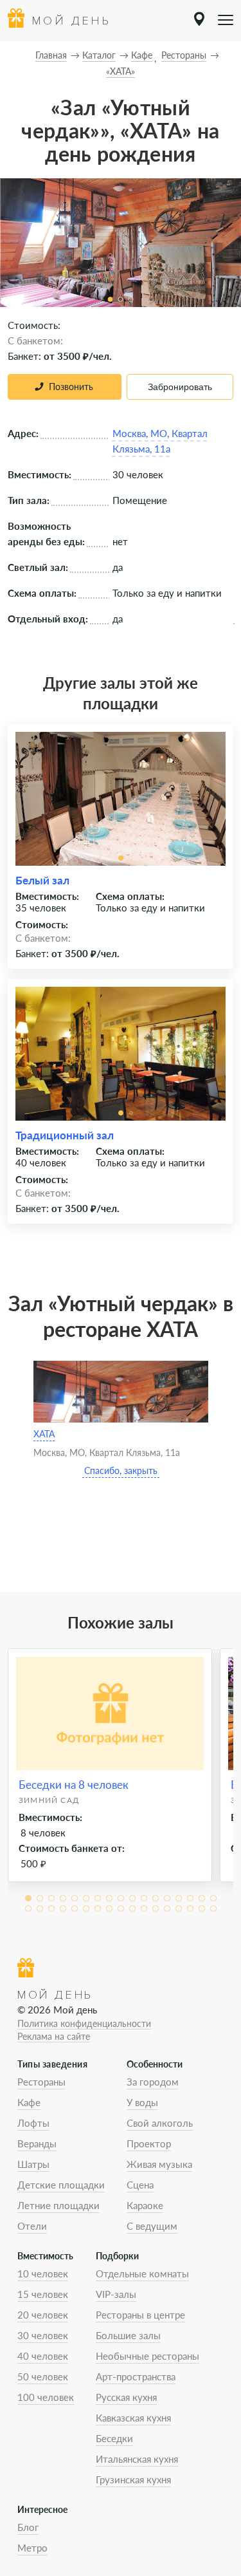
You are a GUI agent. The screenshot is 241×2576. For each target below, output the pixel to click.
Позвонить (71, 387)
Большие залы (128, 2335)
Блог (28, 2527)
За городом (153, 2082)
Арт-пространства (136, 2376)
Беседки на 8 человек (74, 1785)
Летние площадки (58, 2205)
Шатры (33, 2164)
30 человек (43, 2335)
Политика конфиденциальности (84, 2023)
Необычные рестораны (147, 2356)
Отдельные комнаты (142, 2273)
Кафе (29, 2102)
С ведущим (152, 2226)
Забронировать (180, 387)
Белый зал (42, 880)
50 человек (43, 2376)
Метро (32, 2548)
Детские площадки (61, 2185)
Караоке (145, 2205)
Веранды (37, 2143)
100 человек (46, 2397)
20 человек (43, 2315)
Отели (32, 2226)
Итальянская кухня (137, 2459)
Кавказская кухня (133, 2418)
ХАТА (44, 1434)
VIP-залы (116, 2294)
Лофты (33, 2123)
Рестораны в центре (140, 2315)
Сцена (140, 2185)
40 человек (43, 2356)
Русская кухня (126, 2397)
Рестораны (41, 2082)
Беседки (114, 2438)
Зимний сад (49, 1800)
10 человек (43, 2273)
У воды (142, 2102)
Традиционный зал (65, 1135)
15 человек (43, 2294)
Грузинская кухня (133, 2479)
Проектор (149, 2143)
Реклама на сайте (54, 2036)
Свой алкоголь (160, 2123)
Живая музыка (159, 2164)
